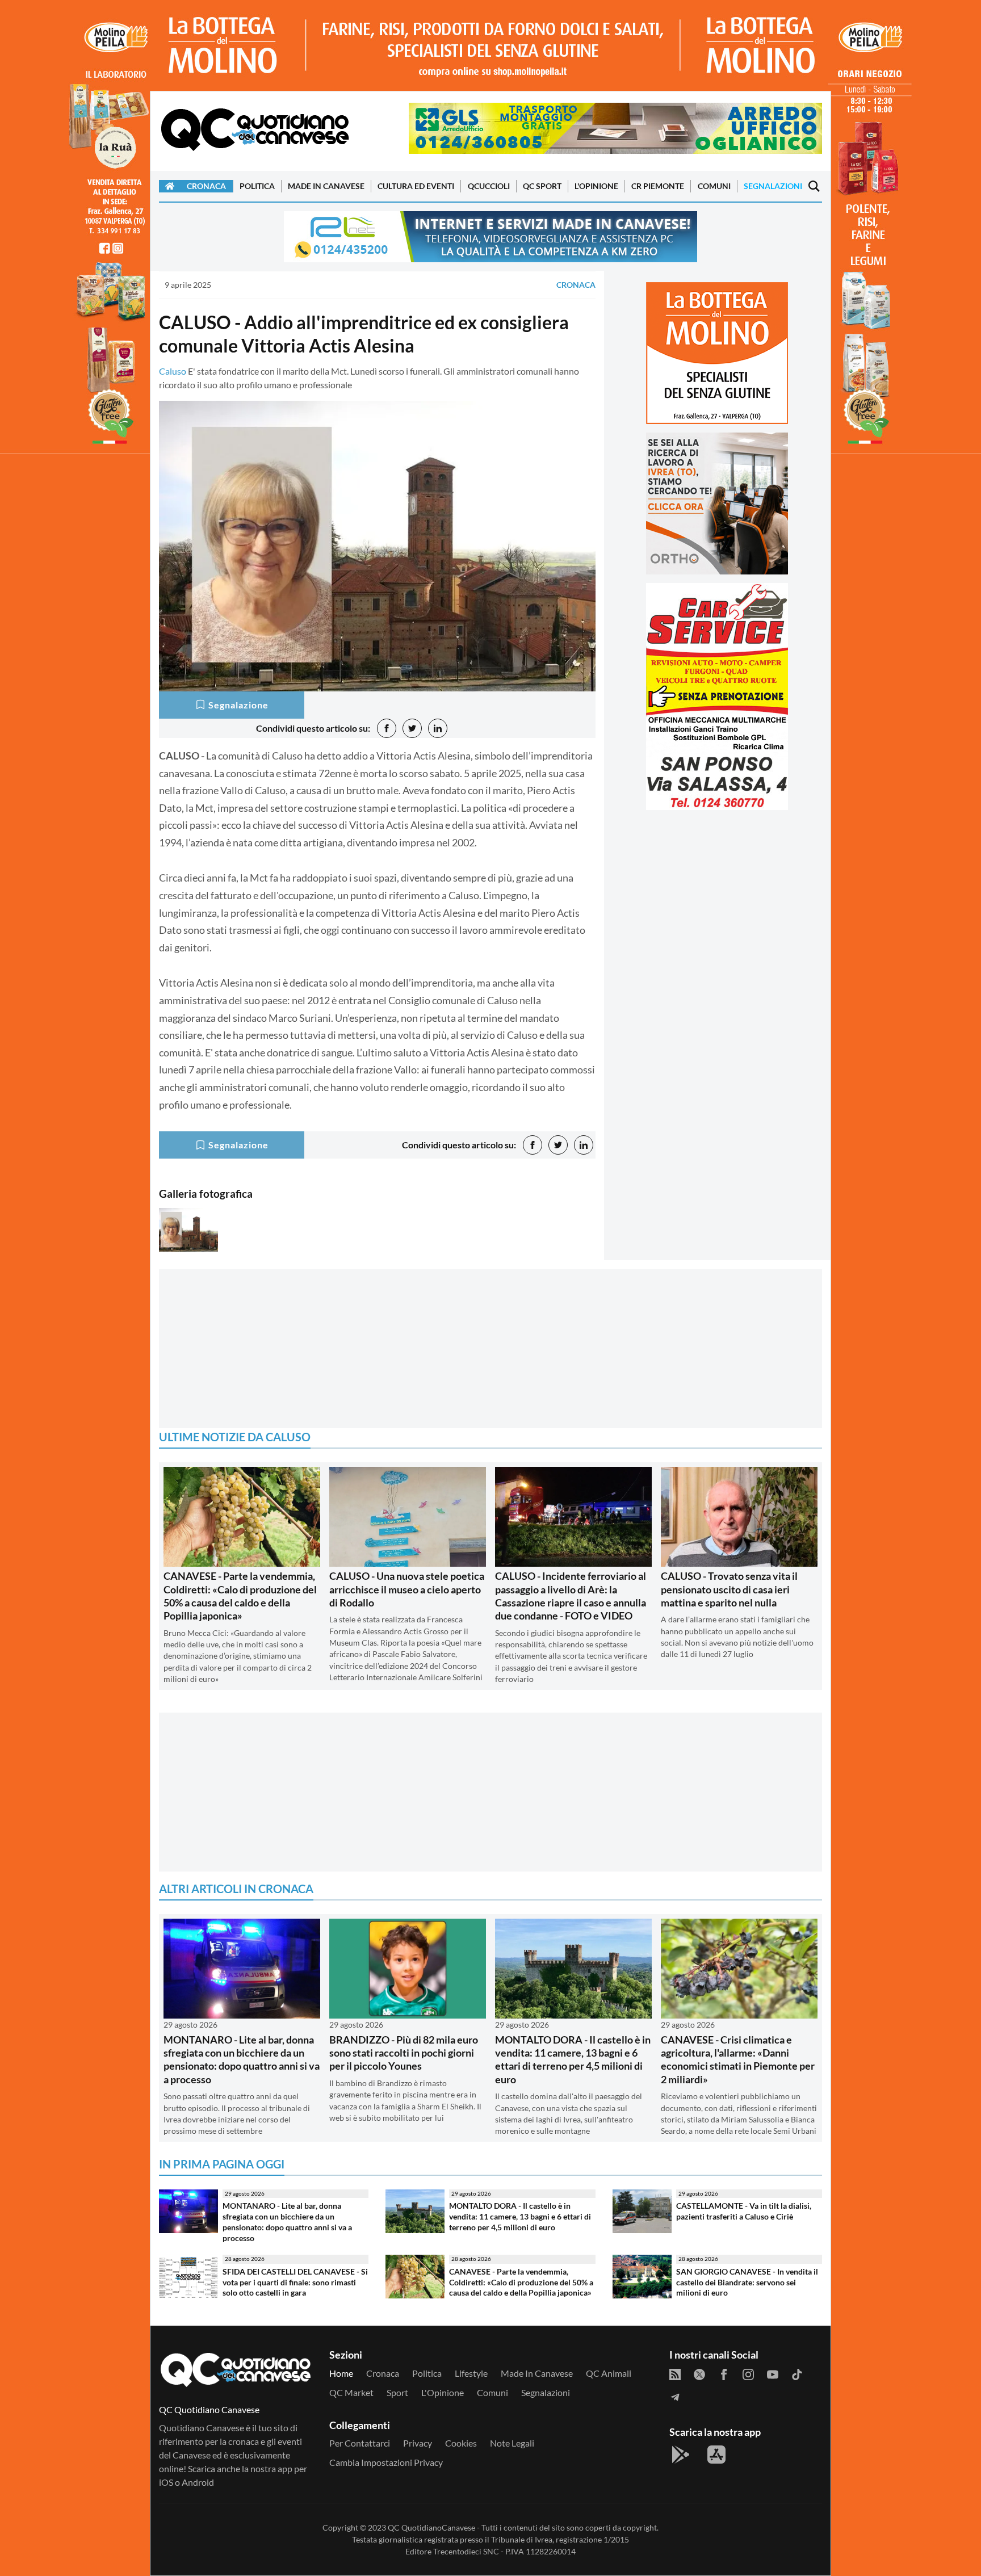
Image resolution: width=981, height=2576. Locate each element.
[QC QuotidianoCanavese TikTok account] (797, 2373)
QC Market (351, 2392)
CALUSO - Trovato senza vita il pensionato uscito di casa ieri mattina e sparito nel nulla (729, 1589)
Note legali (512, 2443)
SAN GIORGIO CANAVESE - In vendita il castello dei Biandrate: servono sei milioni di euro (747, 2282)
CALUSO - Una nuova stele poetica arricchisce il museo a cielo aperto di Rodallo (407, 1589)
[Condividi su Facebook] (387, 728)
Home (341, 2373)
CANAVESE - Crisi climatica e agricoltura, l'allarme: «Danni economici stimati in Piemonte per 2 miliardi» (738, 2059)
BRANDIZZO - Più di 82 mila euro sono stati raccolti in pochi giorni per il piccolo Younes (404, 2053)
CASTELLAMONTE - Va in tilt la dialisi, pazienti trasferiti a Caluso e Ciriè (744, 2211)
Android (198, 2482)
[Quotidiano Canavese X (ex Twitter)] (699, 2373)
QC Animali (609, 2373)
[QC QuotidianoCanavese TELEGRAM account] (675, 2396)
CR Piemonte (658, 186)
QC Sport (542, 186)
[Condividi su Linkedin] (438, 728)
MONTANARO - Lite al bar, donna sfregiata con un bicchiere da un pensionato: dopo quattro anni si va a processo (242, 2059)
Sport (397, 2392)
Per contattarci (360, 2443)
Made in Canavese (326, 186)
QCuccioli (489, 186)
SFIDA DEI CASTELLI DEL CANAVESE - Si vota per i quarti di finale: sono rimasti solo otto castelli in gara (295, 2282)
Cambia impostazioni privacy (386, 2462)
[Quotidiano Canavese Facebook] (724, 2373)
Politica (257, 186)
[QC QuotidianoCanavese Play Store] (681, 2455)
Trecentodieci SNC (466, 2551)
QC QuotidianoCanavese (431, 2527)
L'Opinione (596, 186)
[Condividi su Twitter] (412, 728)
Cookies (461, 2443)
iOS (166, 2482)
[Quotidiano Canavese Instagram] (748, 2373)
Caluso (173, 371)
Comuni (714, 186)
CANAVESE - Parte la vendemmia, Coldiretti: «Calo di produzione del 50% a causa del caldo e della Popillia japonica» (240, 1596)
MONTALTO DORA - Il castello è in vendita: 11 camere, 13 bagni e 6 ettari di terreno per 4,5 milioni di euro (573, 2059)
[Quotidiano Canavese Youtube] (773, 2373)
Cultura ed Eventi (416, 186)
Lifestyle (471, 2373)
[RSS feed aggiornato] (675, 2373)
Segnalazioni (773, 186)
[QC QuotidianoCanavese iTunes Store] (716, 2455)
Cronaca (206, 186)
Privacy (418, 2443)
